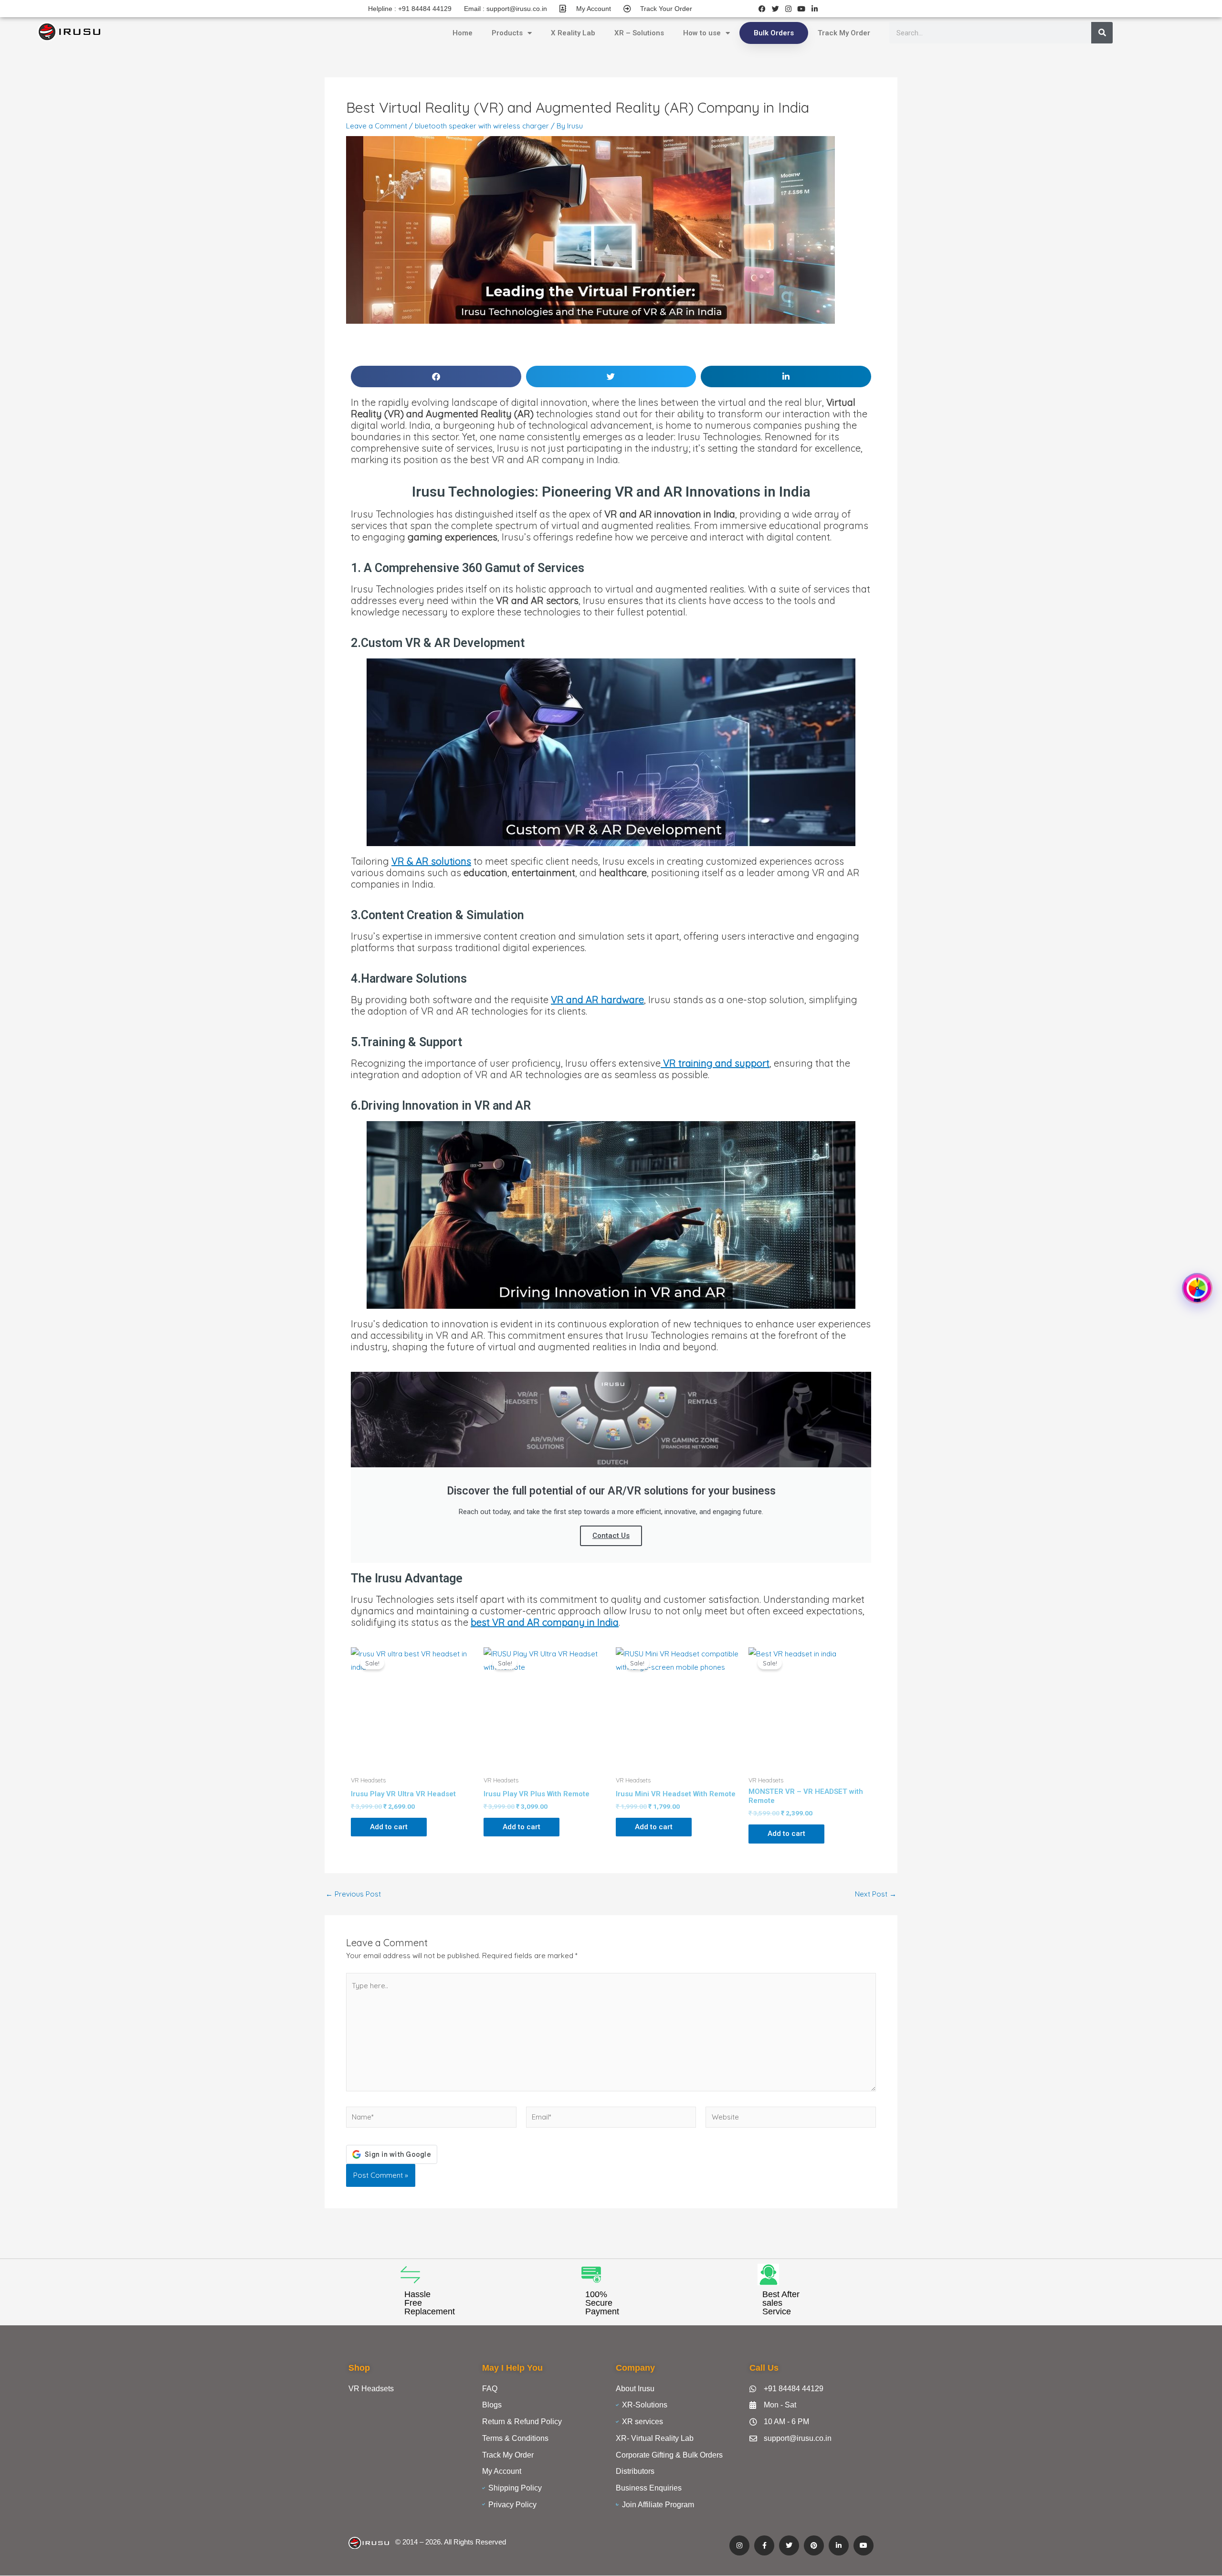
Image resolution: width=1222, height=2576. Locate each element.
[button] (436, 376)
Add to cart (389, 1827)
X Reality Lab (573, 33)
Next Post (876, 1894)
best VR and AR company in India (545, 1622)
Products (507, 33)
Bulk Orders (774, 33)
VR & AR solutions (431, 861)
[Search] (1102, 33)
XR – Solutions (639, 33)
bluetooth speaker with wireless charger (482, 126)
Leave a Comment (377, 126)
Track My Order (844, 33)
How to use (702, 33)
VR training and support (715, 1063)
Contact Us (611, 1536)
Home (463, 33)
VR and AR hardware (597, 1000)
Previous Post (353, 1894)
